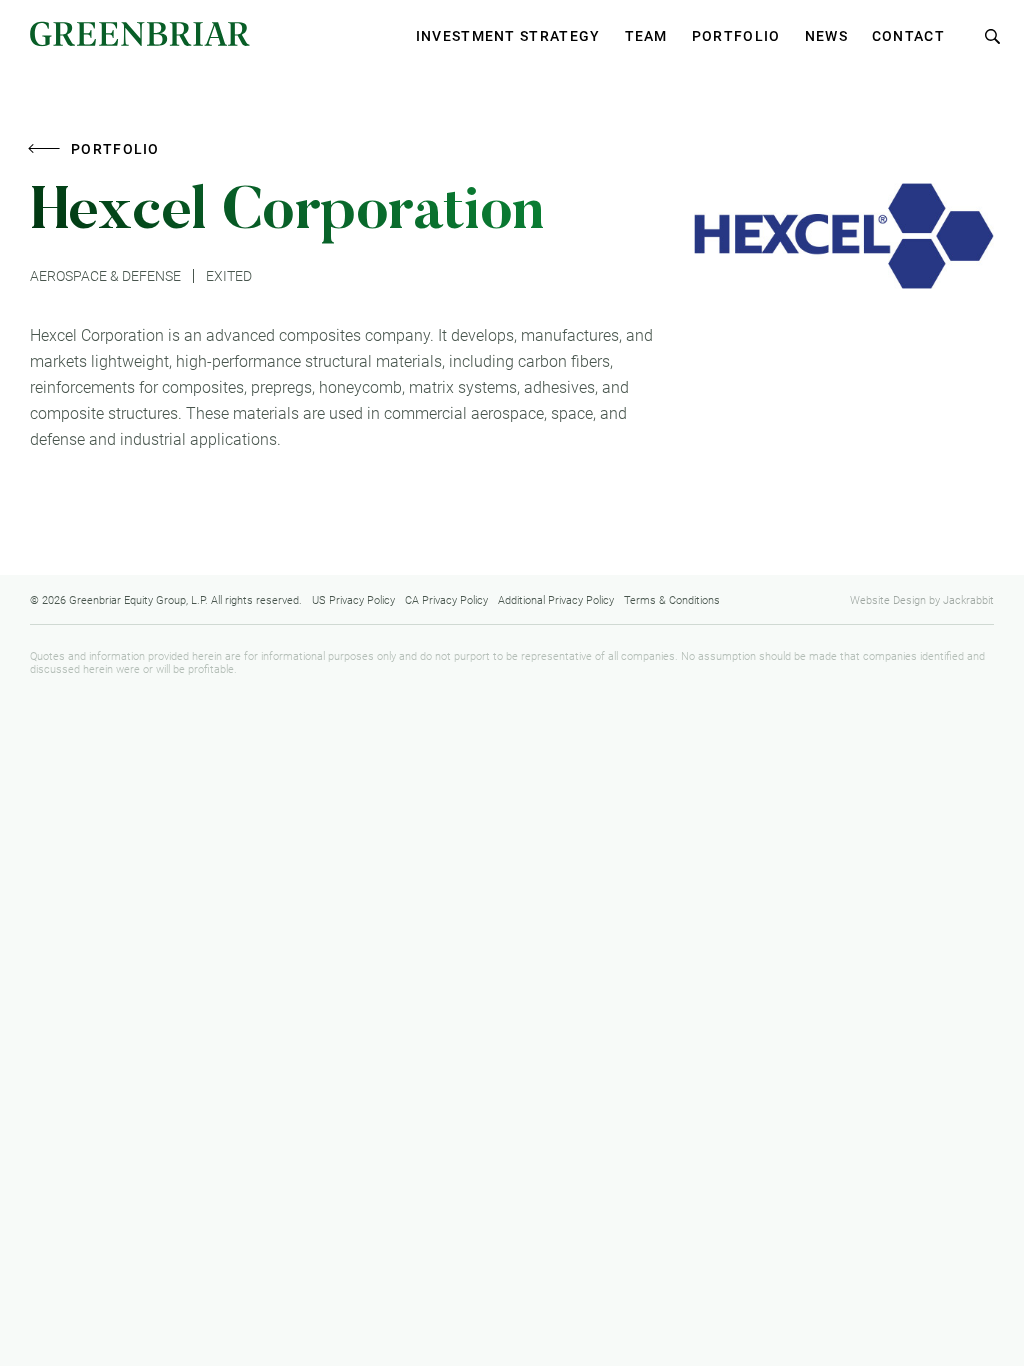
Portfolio (736, 36)
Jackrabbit (968, 600)
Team (646, 36)
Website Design (888, 600)
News (826, 36)
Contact (908, 36)
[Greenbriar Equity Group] (140, 35)
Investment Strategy (508, 36)
